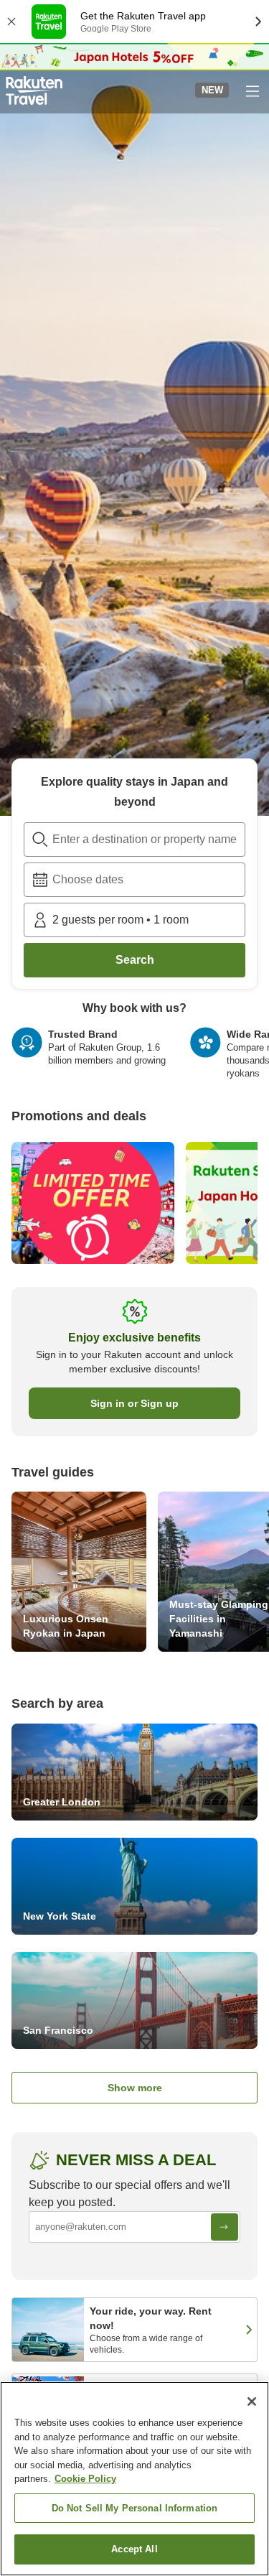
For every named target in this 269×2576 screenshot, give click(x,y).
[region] (134, 2479)
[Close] (252, 2401)
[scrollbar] (134, 1059)
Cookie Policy (85, 2479)
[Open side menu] (252, 90)
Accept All (134, 2549)
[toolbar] (134, 880)
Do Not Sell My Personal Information (135, 2508)
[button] (34, 90)
